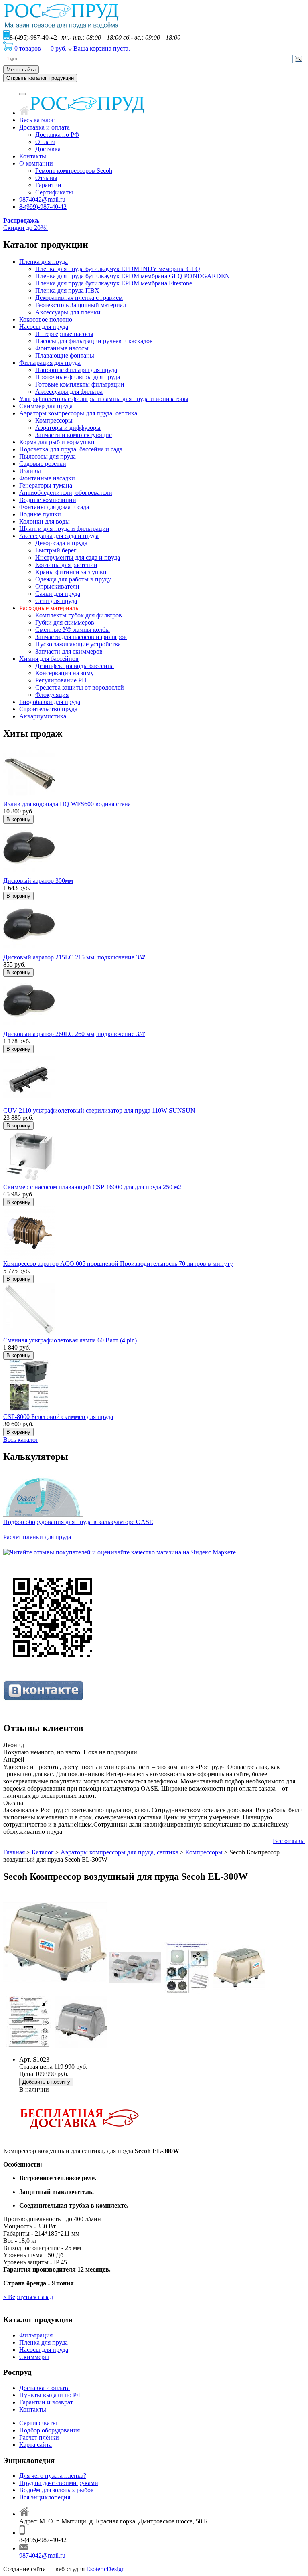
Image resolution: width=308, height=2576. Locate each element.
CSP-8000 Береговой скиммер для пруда (58, 1417)
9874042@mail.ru (42, 199)
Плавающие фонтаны (65, 355)
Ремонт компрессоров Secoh (74, 171)
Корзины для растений (66, 565)
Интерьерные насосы (64, 334)
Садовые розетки (43, 464)
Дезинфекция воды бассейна (75, 666)
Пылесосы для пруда (48, 456)
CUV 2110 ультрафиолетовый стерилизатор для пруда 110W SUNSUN (99, 1110)
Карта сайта (35, 2445)
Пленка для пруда (44, 262)
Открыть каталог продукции (40, 78)
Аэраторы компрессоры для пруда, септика (78, 413)
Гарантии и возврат (46, 2402)
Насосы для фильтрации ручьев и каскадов (94, 341)
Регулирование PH (61, 680)
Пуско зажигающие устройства (78, 644)
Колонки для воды (45, 521)
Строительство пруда (48, 709)
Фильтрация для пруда (50, 363)
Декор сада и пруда (61, 543)
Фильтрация (36, 2335)
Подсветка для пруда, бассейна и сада (71, 449)
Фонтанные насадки (47, 478)
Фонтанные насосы (62, 348)
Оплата (45, 142)
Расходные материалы (50, 608)
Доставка (48, 149)
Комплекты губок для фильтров (79, 615)
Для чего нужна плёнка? (53, 2476)
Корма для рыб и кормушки (57, 442)
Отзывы (46, 178)
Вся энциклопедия (45, 2497)
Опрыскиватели (57, 586)
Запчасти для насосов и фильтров (81, 637)
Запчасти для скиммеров (69, 651)
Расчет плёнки (39, 2437)
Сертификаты (54, 192)
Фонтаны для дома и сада (54, 507)
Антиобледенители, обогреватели (66, 493)
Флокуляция (52, 695)
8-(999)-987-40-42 (43, 207)
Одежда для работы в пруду (73, 579)
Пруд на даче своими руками (59, 2483)
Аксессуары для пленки (68, 312)
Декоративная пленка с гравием (79, 298)
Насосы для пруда (44, 327)
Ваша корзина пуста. (102, 48)
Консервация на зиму (65, 673)
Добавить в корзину (46, 2082)
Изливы (30, 471)
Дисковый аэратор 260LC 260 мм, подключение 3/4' (74, 1034)
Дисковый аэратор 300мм (38, 881)
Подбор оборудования (50, 2430)
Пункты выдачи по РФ (51, 2395)
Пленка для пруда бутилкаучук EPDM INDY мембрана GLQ (118, 269)
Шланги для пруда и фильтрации (64, 529)
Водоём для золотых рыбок (57, 2490)
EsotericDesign (105, 2569)
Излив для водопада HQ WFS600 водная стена (67, 804)
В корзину (18, 819)
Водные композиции (48, 500)
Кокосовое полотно (46, 319)
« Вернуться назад (28, 2297)
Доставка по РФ (57, 135)
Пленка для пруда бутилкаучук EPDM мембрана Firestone (114, 283)
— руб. (41, 48)
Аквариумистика (43, 716)
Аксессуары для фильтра (69, 392)
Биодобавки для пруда (50, 702)
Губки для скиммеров (65, 622)
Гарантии (48, 185)
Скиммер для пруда (46, 406)
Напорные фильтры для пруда (76, 370)
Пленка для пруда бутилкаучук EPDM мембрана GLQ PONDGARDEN (133, 276)
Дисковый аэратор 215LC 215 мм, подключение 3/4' (74, 957)
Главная (14, 1852)
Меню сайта (21, 70)
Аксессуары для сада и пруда (59, 536)
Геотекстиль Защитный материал (81, 305)
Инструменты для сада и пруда (78, 557)
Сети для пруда (56, 601)
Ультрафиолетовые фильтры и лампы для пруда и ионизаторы (104, 399)
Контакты (33, 156)
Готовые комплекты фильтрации (80, 384)
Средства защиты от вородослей (80, 687)
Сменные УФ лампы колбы (73, 630)
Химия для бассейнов (49, 659)
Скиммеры (34, 2357)
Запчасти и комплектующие (74, 435)
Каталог (43, 1852)
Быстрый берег (56, 550)
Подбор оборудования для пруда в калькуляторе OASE (78, 1522)
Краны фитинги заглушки (71, 572)
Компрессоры (54, 420)
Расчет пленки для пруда (37, 1537)
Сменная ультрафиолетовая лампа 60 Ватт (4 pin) (70, 1340)
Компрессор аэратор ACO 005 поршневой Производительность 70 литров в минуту (118, 1264)
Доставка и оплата (45, 127)
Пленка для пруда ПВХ (67, 290)
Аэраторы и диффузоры (68, 428)
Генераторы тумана (46, 485)
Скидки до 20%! (25, 224)
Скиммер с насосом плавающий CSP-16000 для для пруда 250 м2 (92, 1187)
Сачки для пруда (58, 594)
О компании (36, 163)
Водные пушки (40, 514)
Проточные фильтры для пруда (78, 377)
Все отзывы (289, 1841)
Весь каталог (37, 120)
